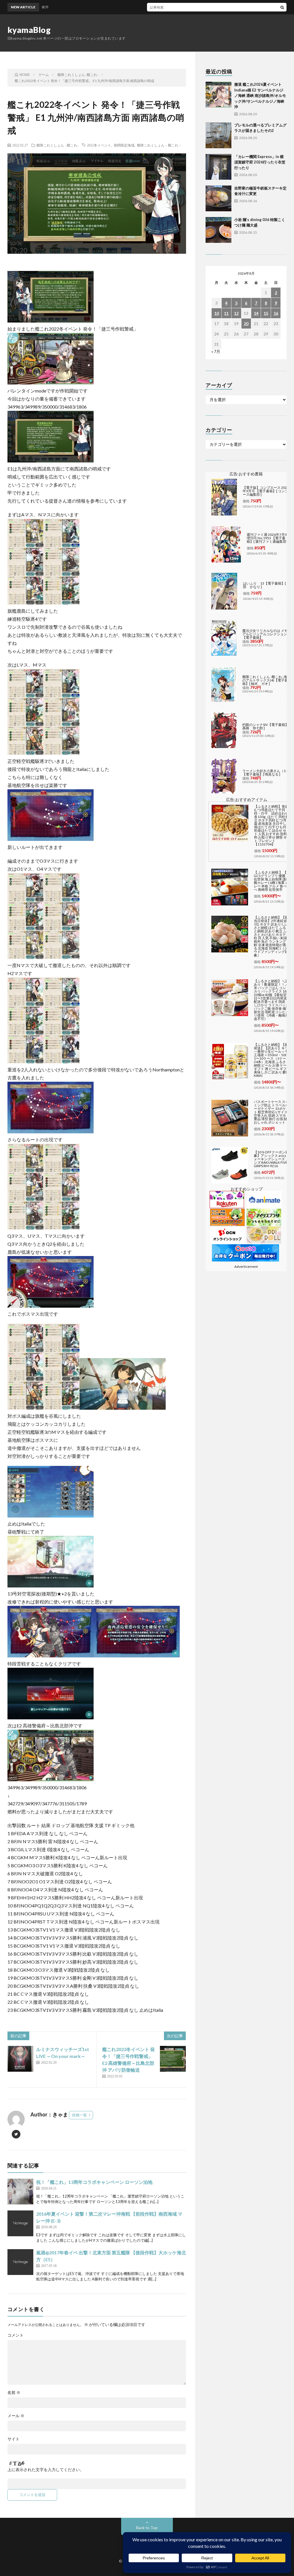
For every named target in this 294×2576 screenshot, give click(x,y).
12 (236, 313)
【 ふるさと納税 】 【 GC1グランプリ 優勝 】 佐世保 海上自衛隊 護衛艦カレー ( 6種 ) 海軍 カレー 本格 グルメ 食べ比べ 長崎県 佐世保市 (272, 881)
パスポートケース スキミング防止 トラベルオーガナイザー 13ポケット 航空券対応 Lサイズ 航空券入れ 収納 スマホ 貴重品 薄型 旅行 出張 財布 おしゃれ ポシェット (273, 1112)
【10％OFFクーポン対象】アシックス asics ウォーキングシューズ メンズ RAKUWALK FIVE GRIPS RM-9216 (272, 1159)
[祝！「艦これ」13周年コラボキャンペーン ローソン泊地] (20, 2192)
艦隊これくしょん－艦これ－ (159, 145)
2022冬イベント (99, 145)
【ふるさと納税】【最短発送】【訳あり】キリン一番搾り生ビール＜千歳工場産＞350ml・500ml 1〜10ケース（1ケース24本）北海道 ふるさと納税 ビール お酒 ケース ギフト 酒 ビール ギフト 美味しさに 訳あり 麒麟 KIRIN (273, 1060)
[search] (282, 7)
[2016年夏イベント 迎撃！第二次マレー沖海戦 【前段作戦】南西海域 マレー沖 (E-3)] (20, 2223)
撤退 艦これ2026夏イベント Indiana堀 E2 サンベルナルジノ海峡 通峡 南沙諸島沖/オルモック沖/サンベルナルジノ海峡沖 (260, 95)
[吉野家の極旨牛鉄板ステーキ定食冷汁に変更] (218, 198)
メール (16, 2416)
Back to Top (147, 2528)
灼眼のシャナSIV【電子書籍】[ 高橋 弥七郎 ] (266, 726)
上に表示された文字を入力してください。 (46, 2470)
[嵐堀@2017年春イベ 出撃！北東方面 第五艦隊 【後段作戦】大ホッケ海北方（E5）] (20, 2262)
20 (246, 324)
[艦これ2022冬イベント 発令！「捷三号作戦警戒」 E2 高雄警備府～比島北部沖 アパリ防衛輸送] (173, 2059)
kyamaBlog (29, 30)
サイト (13, 2439)
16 (276, 313)
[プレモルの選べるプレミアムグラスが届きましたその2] (218, 135)
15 (266, 313)
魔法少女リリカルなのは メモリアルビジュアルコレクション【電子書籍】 (267, 634)
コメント (16, 2335)
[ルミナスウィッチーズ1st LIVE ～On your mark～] (20, 2059)
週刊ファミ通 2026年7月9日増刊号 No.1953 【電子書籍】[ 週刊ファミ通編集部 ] (268, 538)
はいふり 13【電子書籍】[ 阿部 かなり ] (266, 585)
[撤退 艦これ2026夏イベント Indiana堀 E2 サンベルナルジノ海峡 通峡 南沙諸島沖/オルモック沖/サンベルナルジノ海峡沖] (218, 95)
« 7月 (216, 351)
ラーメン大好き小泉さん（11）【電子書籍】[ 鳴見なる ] (267, 773)
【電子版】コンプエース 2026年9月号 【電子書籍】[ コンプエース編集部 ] (267, 491)
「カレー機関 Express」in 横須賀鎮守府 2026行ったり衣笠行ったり (260, 162)
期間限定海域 (124, 145)
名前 (14, 2393)
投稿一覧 (80, 2115)
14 (256, 313)
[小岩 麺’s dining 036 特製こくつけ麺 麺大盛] (218, 230)
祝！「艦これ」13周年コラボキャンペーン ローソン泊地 (94, 2182)
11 (226, 313)
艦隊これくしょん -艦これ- (57, 145)
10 (216, 313)
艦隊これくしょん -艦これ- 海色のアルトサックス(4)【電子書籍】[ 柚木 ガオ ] (266, 680)
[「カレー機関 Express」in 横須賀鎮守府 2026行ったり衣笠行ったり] (218, 167)
